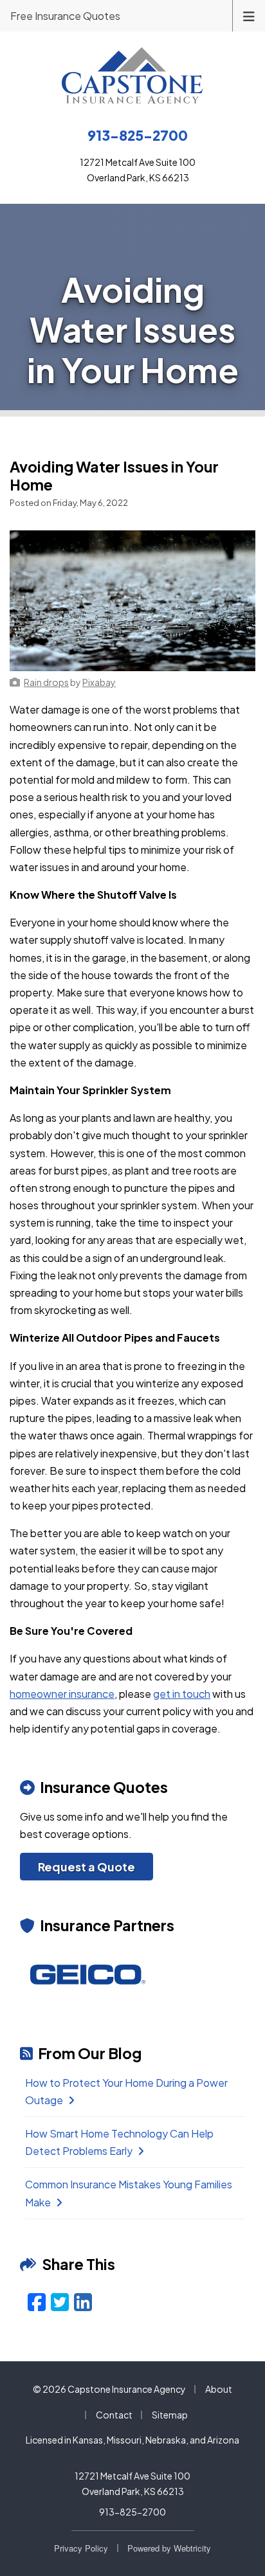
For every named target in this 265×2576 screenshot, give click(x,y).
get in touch (182, 1694)
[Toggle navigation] (249, 15)
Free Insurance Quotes (65, 16)
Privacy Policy (81, 2548)
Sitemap (170, 2415)
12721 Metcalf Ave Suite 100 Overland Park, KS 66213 (132, 2483)
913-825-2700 (132, 2512)
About (219, 2389)
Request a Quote (87, 1867)
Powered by (169, 2548)
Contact (114, 2415)
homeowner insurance (62, 1694)
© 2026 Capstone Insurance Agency (109, 2389)
